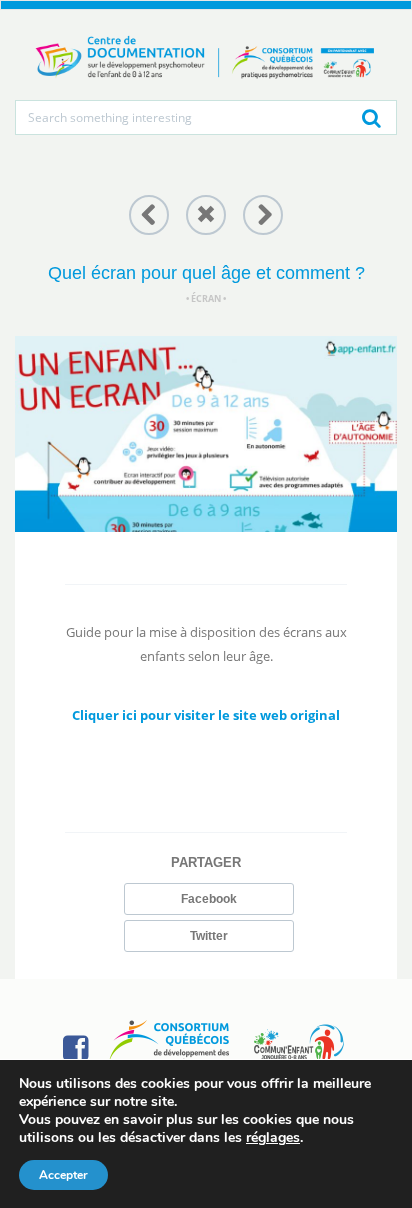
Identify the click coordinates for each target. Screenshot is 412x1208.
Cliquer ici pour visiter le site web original (206, 715)
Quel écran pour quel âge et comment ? (206, 273)
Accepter (63, 1175)
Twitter (209, 936)
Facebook (209, 899)
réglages (273, 1138)
